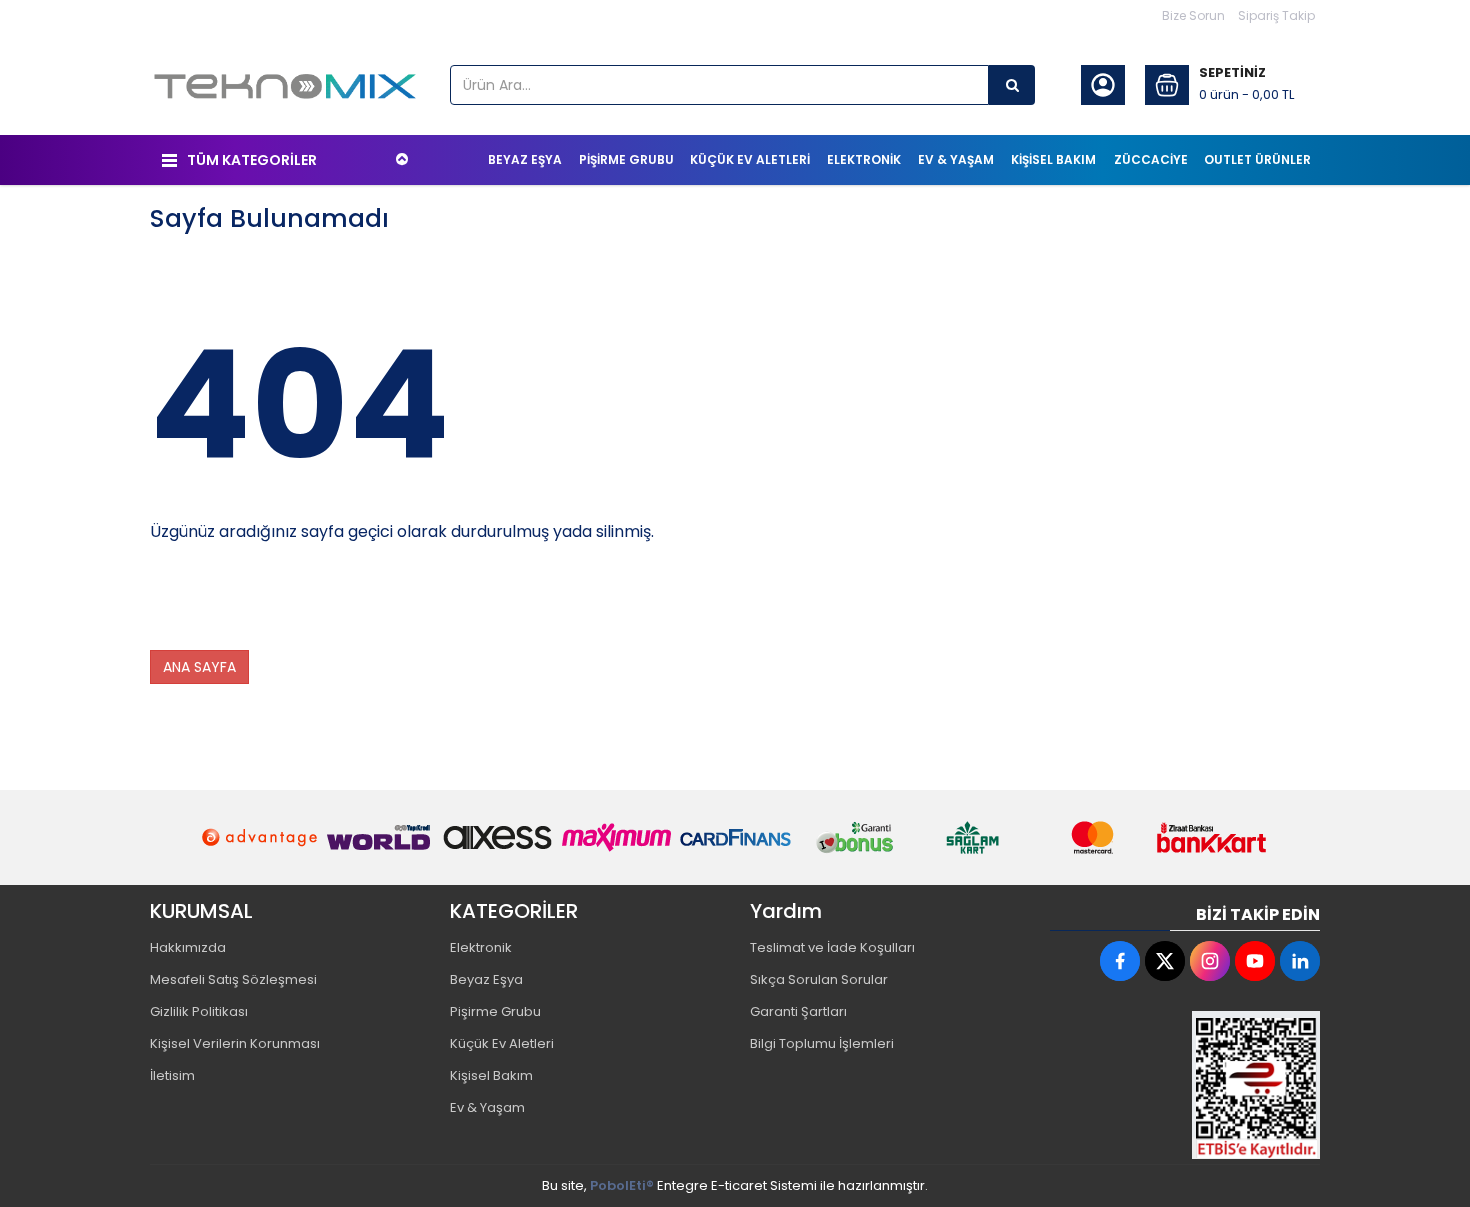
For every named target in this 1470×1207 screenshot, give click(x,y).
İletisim (172, 1075)
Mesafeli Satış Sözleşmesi (233, 979)
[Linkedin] (1300, 961)
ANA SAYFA (199, 667)
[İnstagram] (1210, 961)
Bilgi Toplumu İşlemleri (822, 1043)
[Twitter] (1165, 961)
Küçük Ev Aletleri (502, 1043)
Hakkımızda (188, 947)
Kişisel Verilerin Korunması (235, 1043)
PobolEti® (622, 1185)
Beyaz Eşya (486, 979)
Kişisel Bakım (491, 1075)
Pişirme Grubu (495, 1011)
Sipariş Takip (1276, 15)
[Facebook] (1120, 961)
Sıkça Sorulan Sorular (819, 979)
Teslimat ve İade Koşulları (832, 947)
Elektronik (481, 947)
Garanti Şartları (798, 1011)
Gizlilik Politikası (199, 1011)
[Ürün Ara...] (1012, 85)
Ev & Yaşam (487, 1107)
